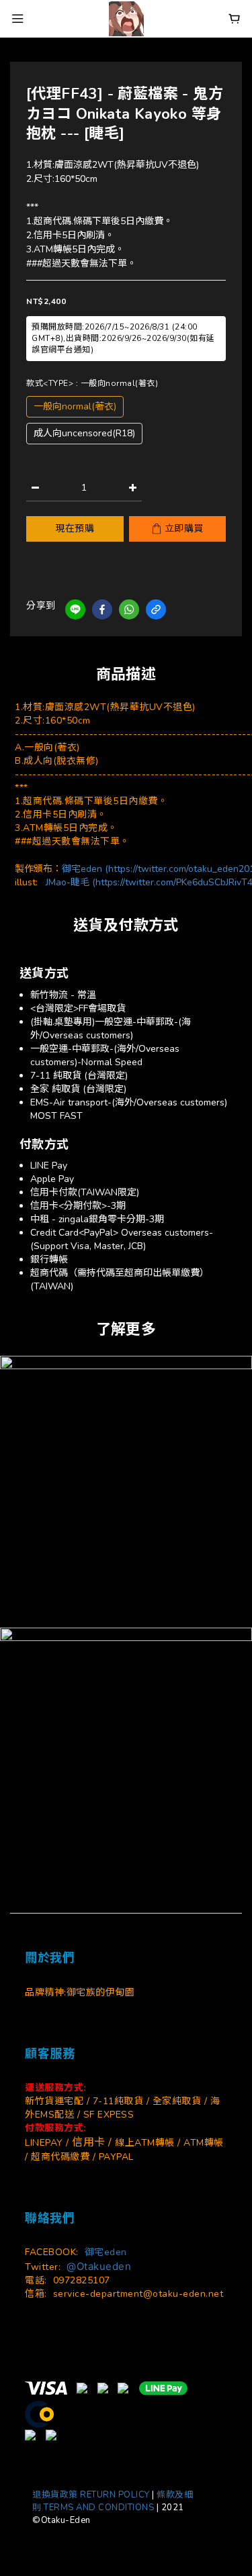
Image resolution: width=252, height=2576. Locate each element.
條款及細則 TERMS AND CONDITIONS (113, 2501)
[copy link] (156, 609)
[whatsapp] (129, 609)
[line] (75, 609)
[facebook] (102, 609)
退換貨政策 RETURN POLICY (91, 2495)
